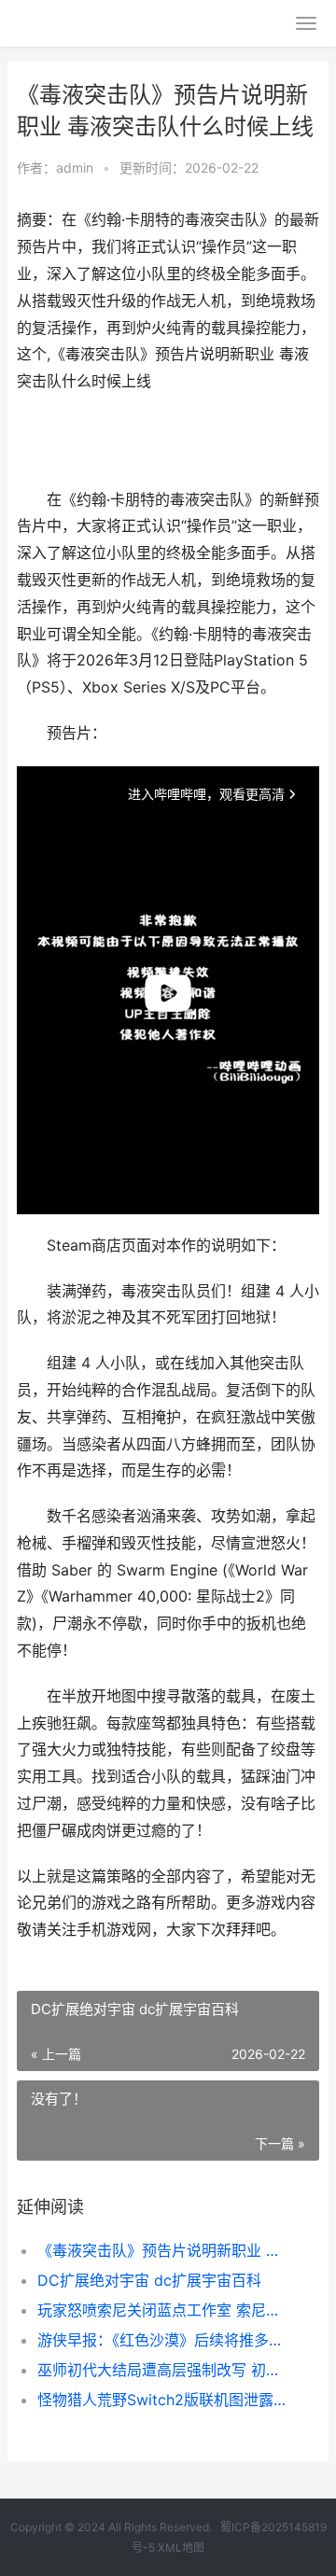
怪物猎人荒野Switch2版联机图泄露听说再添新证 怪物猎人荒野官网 (164, 2400)
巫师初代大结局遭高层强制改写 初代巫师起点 (164, 2370)
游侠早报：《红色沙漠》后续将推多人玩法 (164, 2340)
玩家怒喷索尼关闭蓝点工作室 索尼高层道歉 (164, 2310)
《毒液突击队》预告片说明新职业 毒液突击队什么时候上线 (164, 2250)
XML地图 (181, 2548)
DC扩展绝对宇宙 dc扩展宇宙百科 (149, 2280)
